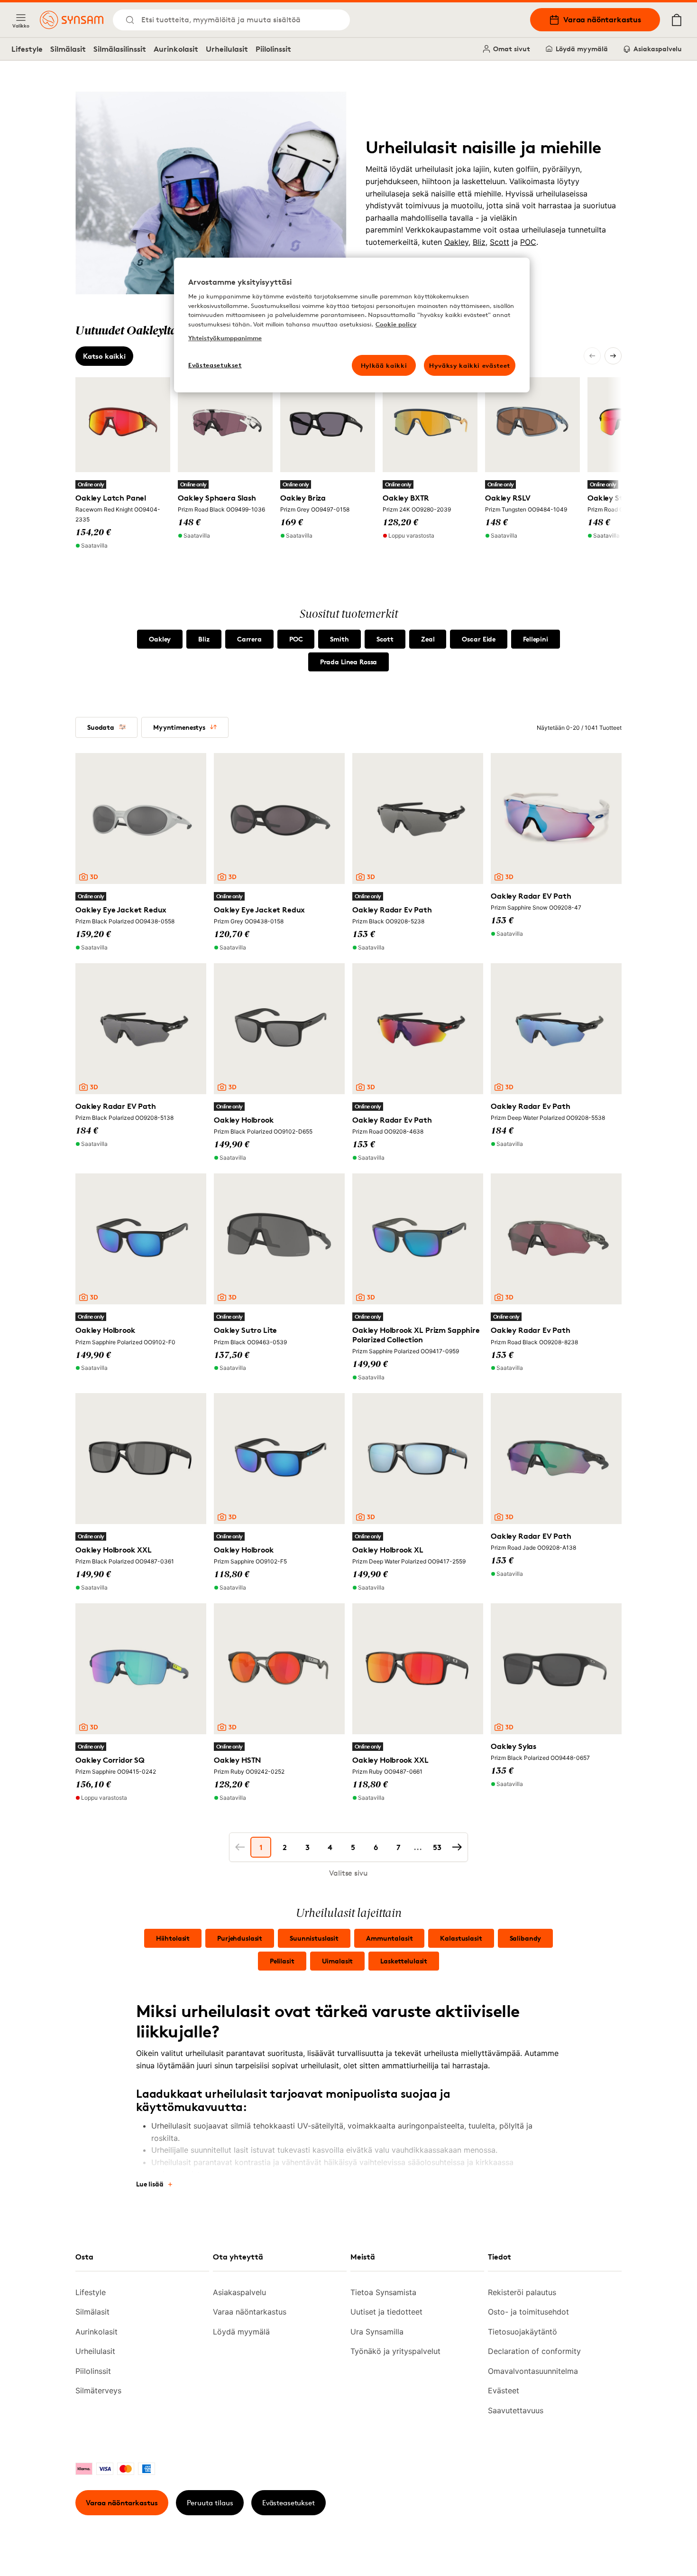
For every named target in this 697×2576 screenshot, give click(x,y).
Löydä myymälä (582, 49)
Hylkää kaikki (384, 365)
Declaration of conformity (534, 2351)
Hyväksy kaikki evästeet (470, 365)
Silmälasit (68, 49)
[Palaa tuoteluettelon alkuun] (630, 2548)
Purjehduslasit (240, 1938)
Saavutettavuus (516, 2410)
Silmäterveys (98, 2390)
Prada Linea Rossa (349, 662)
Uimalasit (338, 1961)
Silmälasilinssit (120, 49)
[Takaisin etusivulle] (72, 20)
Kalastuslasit (461, 1938)
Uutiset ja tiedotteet (386, 2312)
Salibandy (526, 1938)
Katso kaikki (104, 356)
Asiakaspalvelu (658, 49)
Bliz (479, 242)
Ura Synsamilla (377, 2332)
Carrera (249, 639)
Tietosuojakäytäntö (523, 2332)
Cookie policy (396, 324)
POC (528, 242)
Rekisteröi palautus (522, 2292)
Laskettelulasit (404, 1961)
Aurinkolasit (176, 49)
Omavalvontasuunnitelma (533, 2371)
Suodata (101, 727)
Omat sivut (512, 49)
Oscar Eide (479, 639)
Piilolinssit (273, 49)
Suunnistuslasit (314, 1938)
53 (437, 1847)
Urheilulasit (227, 49)
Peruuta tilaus (210, 2503)
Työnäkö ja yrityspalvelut (395, 2351)
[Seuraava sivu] (457, 1847)
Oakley (456, 242)
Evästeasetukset (289, 2503)
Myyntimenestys (179, 727)
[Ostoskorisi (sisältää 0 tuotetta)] (677, 20)
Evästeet (504, 2390)
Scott (500, 242)
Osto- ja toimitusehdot (528, 2312)
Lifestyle (27, 49)
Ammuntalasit (389, 1938)
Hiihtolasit (173, 1938)
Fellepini (536, 639)
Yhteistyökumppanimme (225, 338)
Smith (339, 639)
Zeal (428, 639)
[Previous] (592, 356)
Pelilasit (282, 1961)
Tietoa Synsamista (383, 2292)
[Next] (613, 356)
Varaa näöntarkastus (602, 19)
